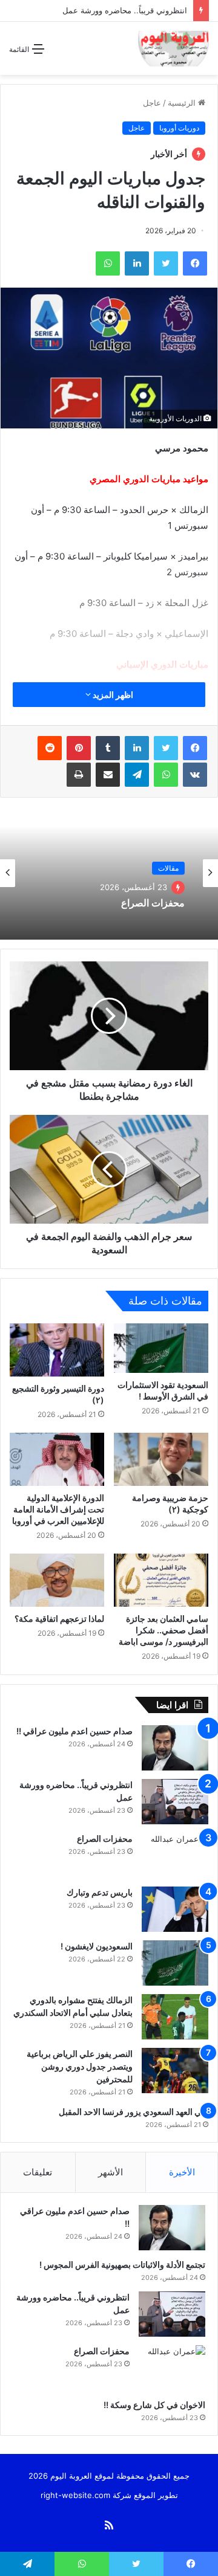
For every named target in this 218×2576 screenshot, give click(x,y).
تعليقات (38, 2172)
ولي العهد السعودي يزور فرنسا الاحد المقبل (134, 2112)
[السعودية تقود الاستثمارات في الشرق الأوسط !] (161, 1348)
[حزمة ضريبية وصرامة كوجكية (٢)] (161, 1459)
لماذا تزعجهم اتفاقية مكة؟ (59, 1619)
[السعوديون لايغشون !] (175, 1963)
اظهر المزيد (112, 695)
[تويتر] (166, 748)
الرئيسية (183, 103)
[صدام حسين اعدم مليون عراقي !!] (175, 1748)
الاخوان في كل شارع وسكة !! (154, 2405)
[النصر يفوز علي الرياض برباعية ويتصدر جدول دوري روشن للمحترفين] (175, 2071)
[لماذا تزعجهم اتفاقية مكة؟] (57, 1580)
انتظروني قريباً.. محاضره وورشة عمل (124, 10)
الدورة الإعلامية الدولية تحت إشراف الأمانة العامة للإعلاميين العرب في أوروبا (58, 1509)
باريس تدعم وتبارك (99, 1892)
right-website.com (75, 2495)
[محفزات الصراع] (175, 1855)
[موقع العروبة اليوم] (173, 48)
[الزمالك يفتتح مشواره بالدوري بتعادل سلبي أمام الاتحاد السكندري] (175, 2017)
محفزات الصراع (153, 903)
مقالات (168, 868)
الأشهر (111, 2172)
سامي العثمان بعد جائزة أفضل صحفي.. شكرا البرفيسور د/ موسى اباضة (163, 1630)
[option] (109, 873)
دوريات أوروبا (179, 128)
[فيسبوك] (195, 748)
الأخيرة (182, 2172)
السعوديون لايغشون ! (96, 1946)
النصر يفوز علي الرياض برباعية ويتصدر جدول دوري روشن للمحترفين (80, 2066)
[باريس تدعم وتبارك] (175, 1909)
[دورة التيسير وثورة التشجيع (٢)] (57, 1350)
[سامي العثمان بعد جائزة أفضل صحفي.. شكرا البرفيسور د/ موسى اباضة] (161, 1580)
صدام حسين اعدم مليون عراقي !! (74, 1731)
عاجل (152, 103)
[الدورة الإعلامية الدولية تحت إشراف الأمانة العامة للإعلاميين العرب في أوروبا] (57, 1459)
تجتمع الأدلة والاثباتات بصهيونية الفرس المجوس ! (121, 2264)
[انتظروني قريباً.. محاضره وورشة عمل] (175, 1802)
